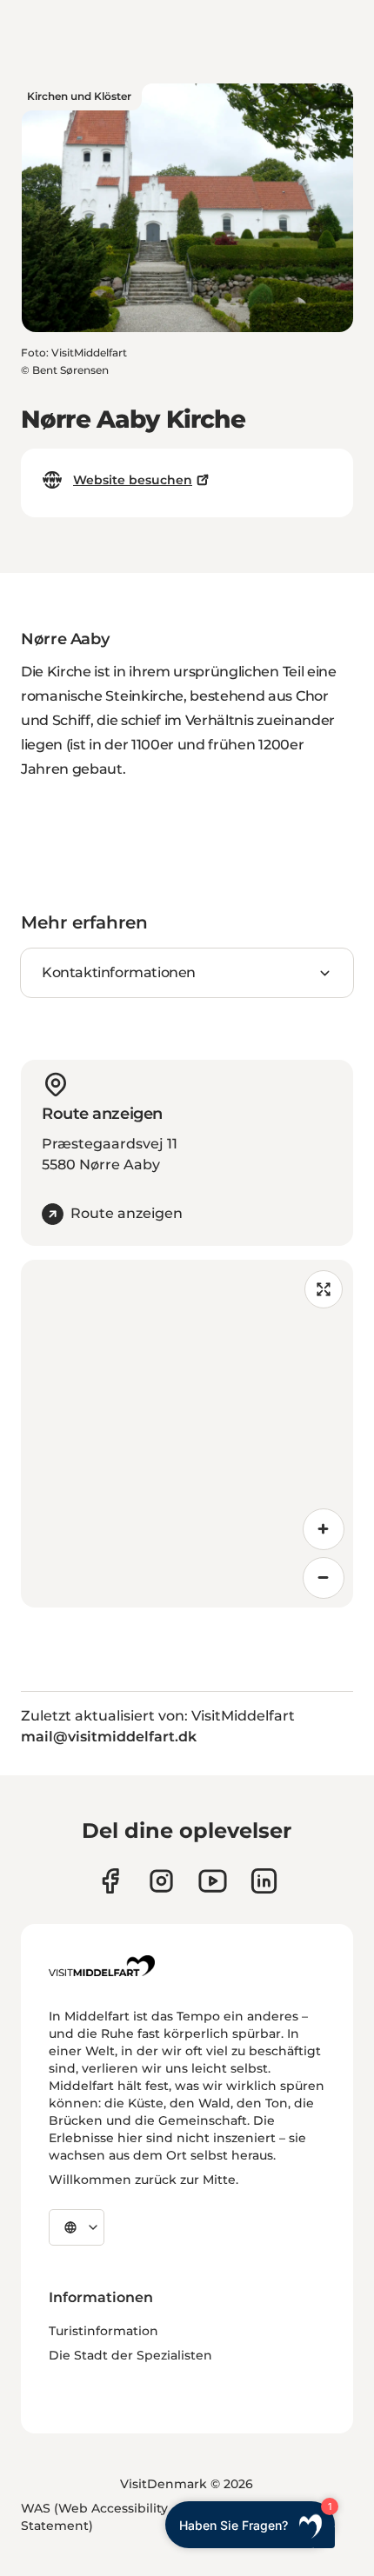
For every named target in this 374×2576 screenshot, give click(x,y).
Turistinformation (104, 2331)
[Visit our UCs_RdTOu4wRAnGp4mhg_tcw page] (213, 1881)
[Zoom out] (324, 1578)
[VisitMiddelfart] (102, 1966)
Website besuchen (133, 480)
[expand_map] (324, 1289)
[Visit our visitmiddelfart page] (110, 1881)
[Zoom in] (324, 1529)
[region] (187, 1434)
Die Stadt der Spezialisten (130, 2355)
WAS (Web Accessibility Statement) (94, 2517)
